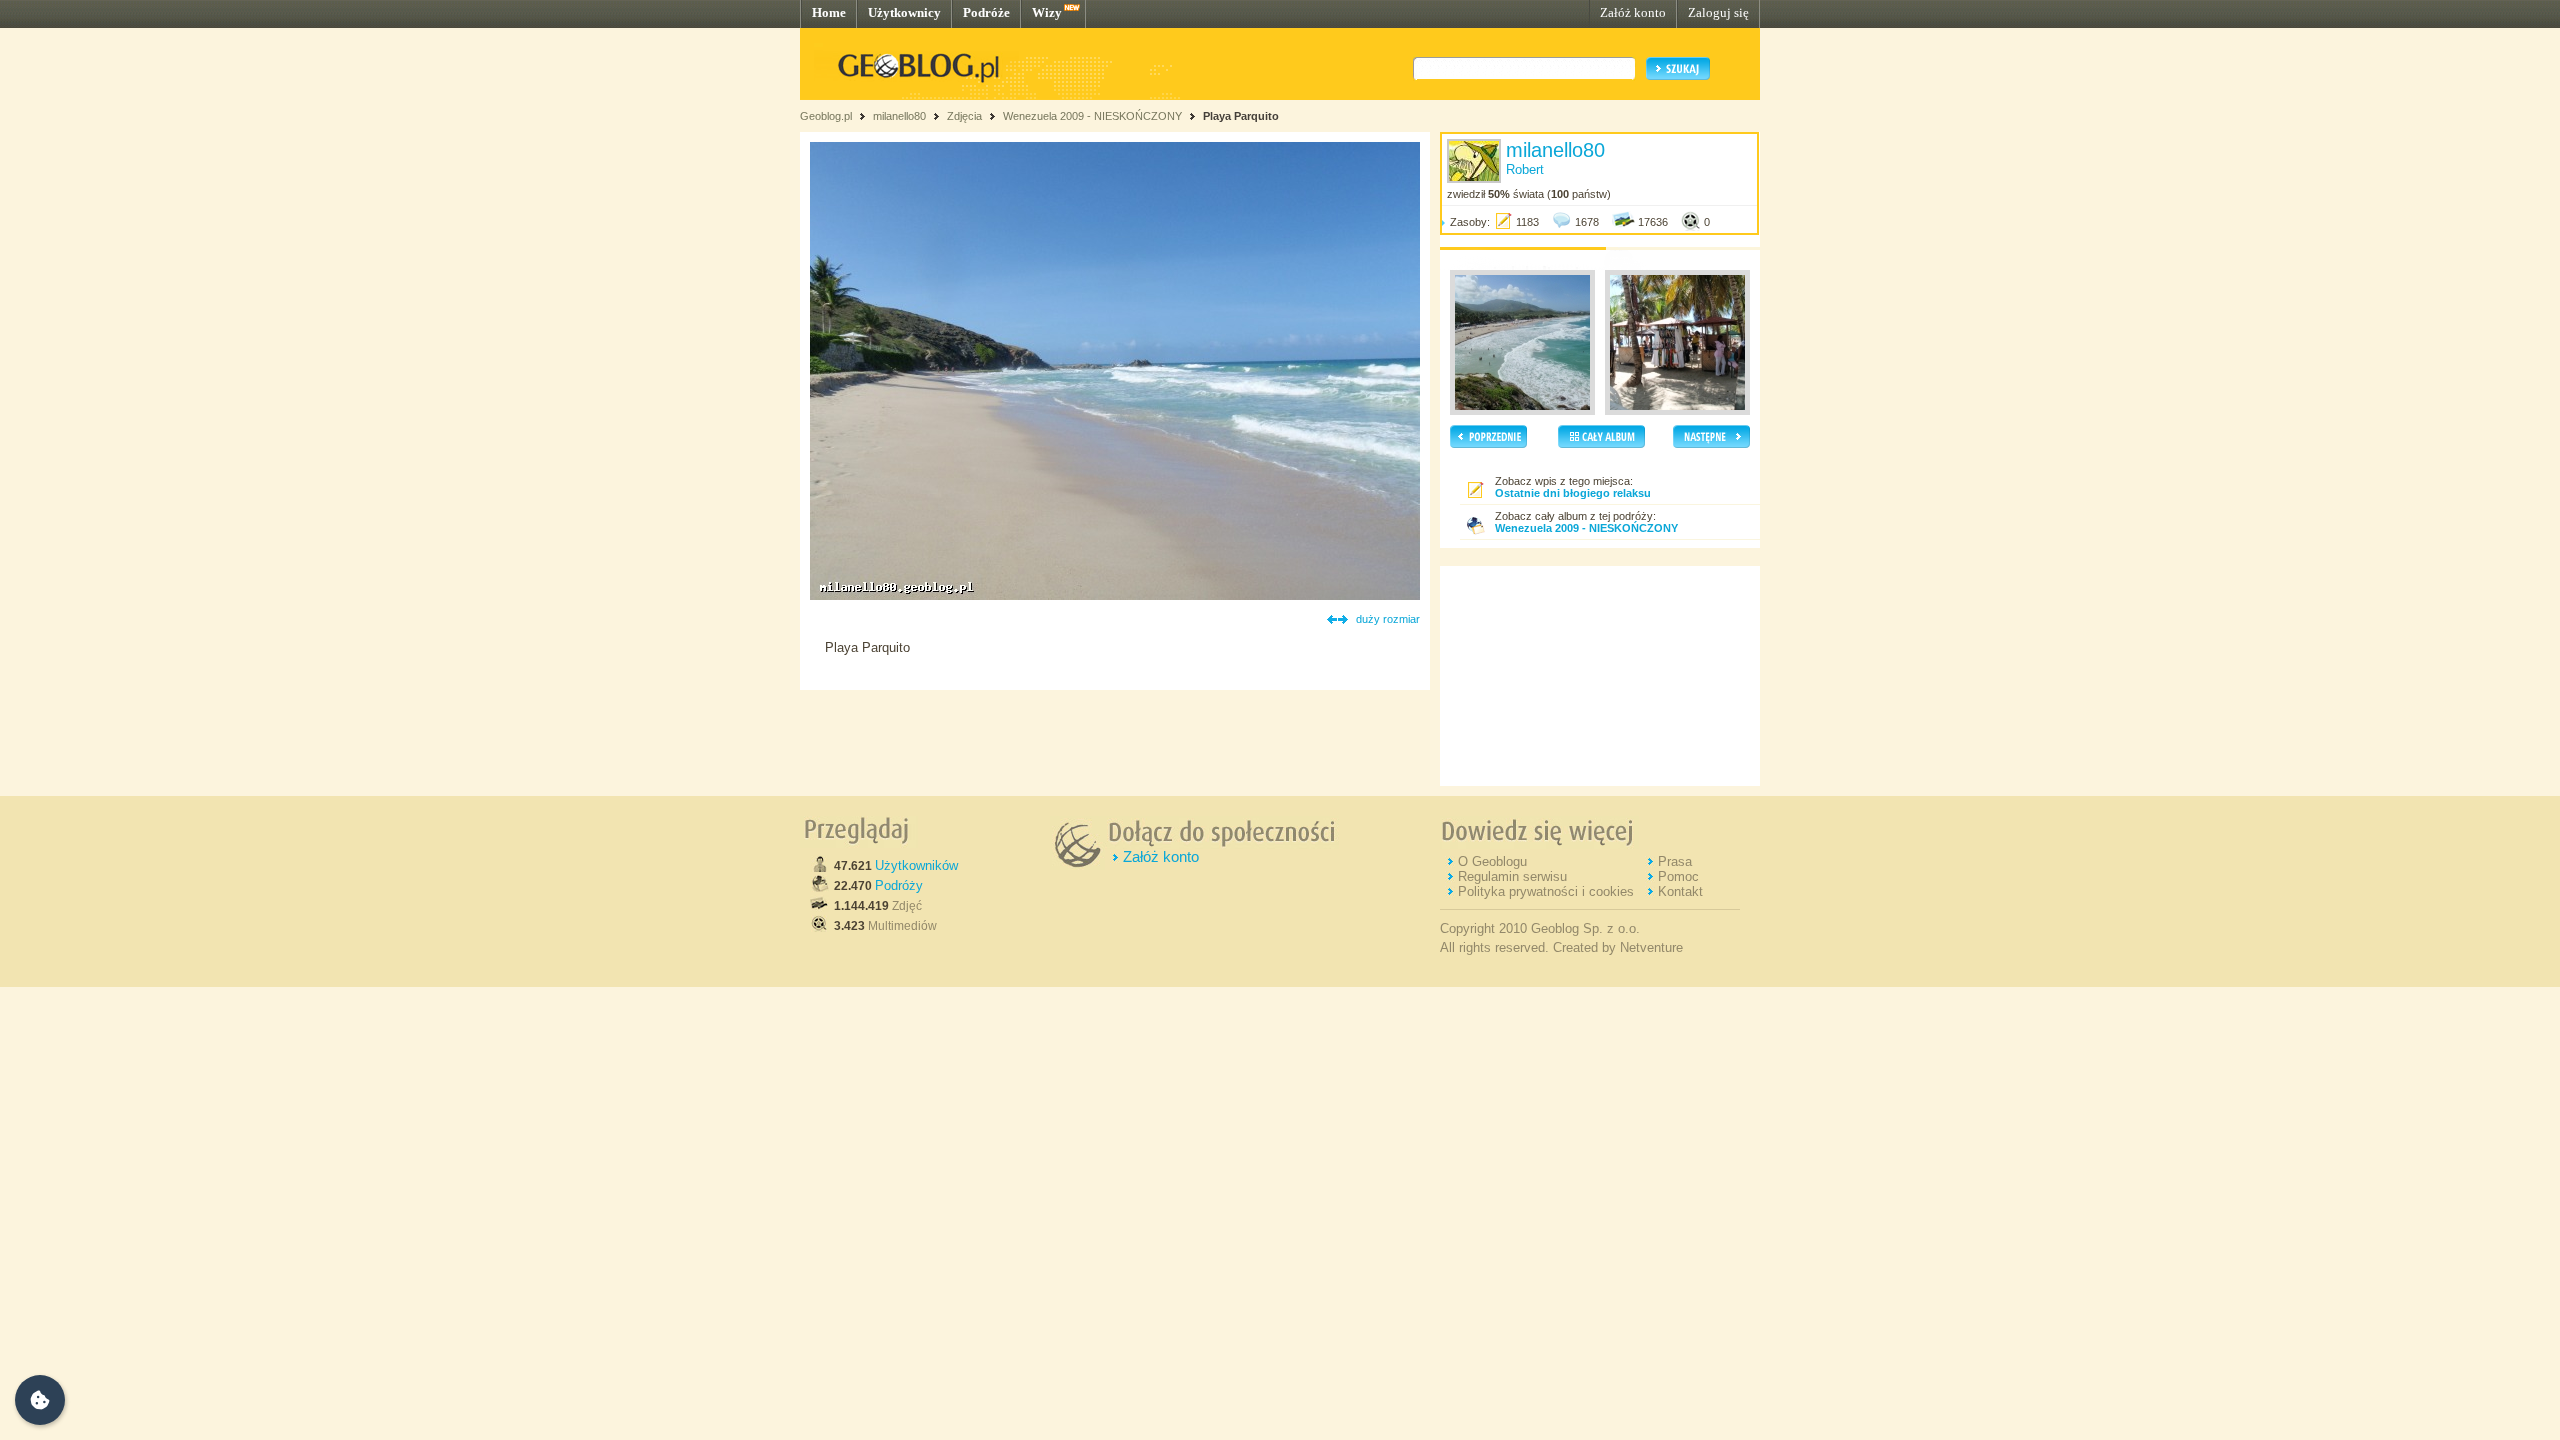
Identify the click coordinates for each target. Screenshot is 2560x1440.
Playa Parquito (1241, 116)
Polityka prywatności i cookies (1546, 891)
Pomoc (1678, 876)
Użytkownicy (904, 12)
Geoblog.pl (826, 116)
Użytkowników (916, 865)
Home (829, 12)
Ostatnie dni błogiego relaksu (1573, 493)
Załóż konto (1633, 12)
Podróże (986, 12)
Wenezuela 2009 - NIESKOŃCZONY (1092, 116)
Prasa (1675, 861)
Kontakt (1680, 891)
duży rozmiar (1388, 619)
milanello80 (899, 116)
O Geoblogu (1492, 861)
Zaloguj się (1718, 12)
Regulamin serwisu (1512, 876)
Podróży (899, 885)
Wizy (1047, 12)
